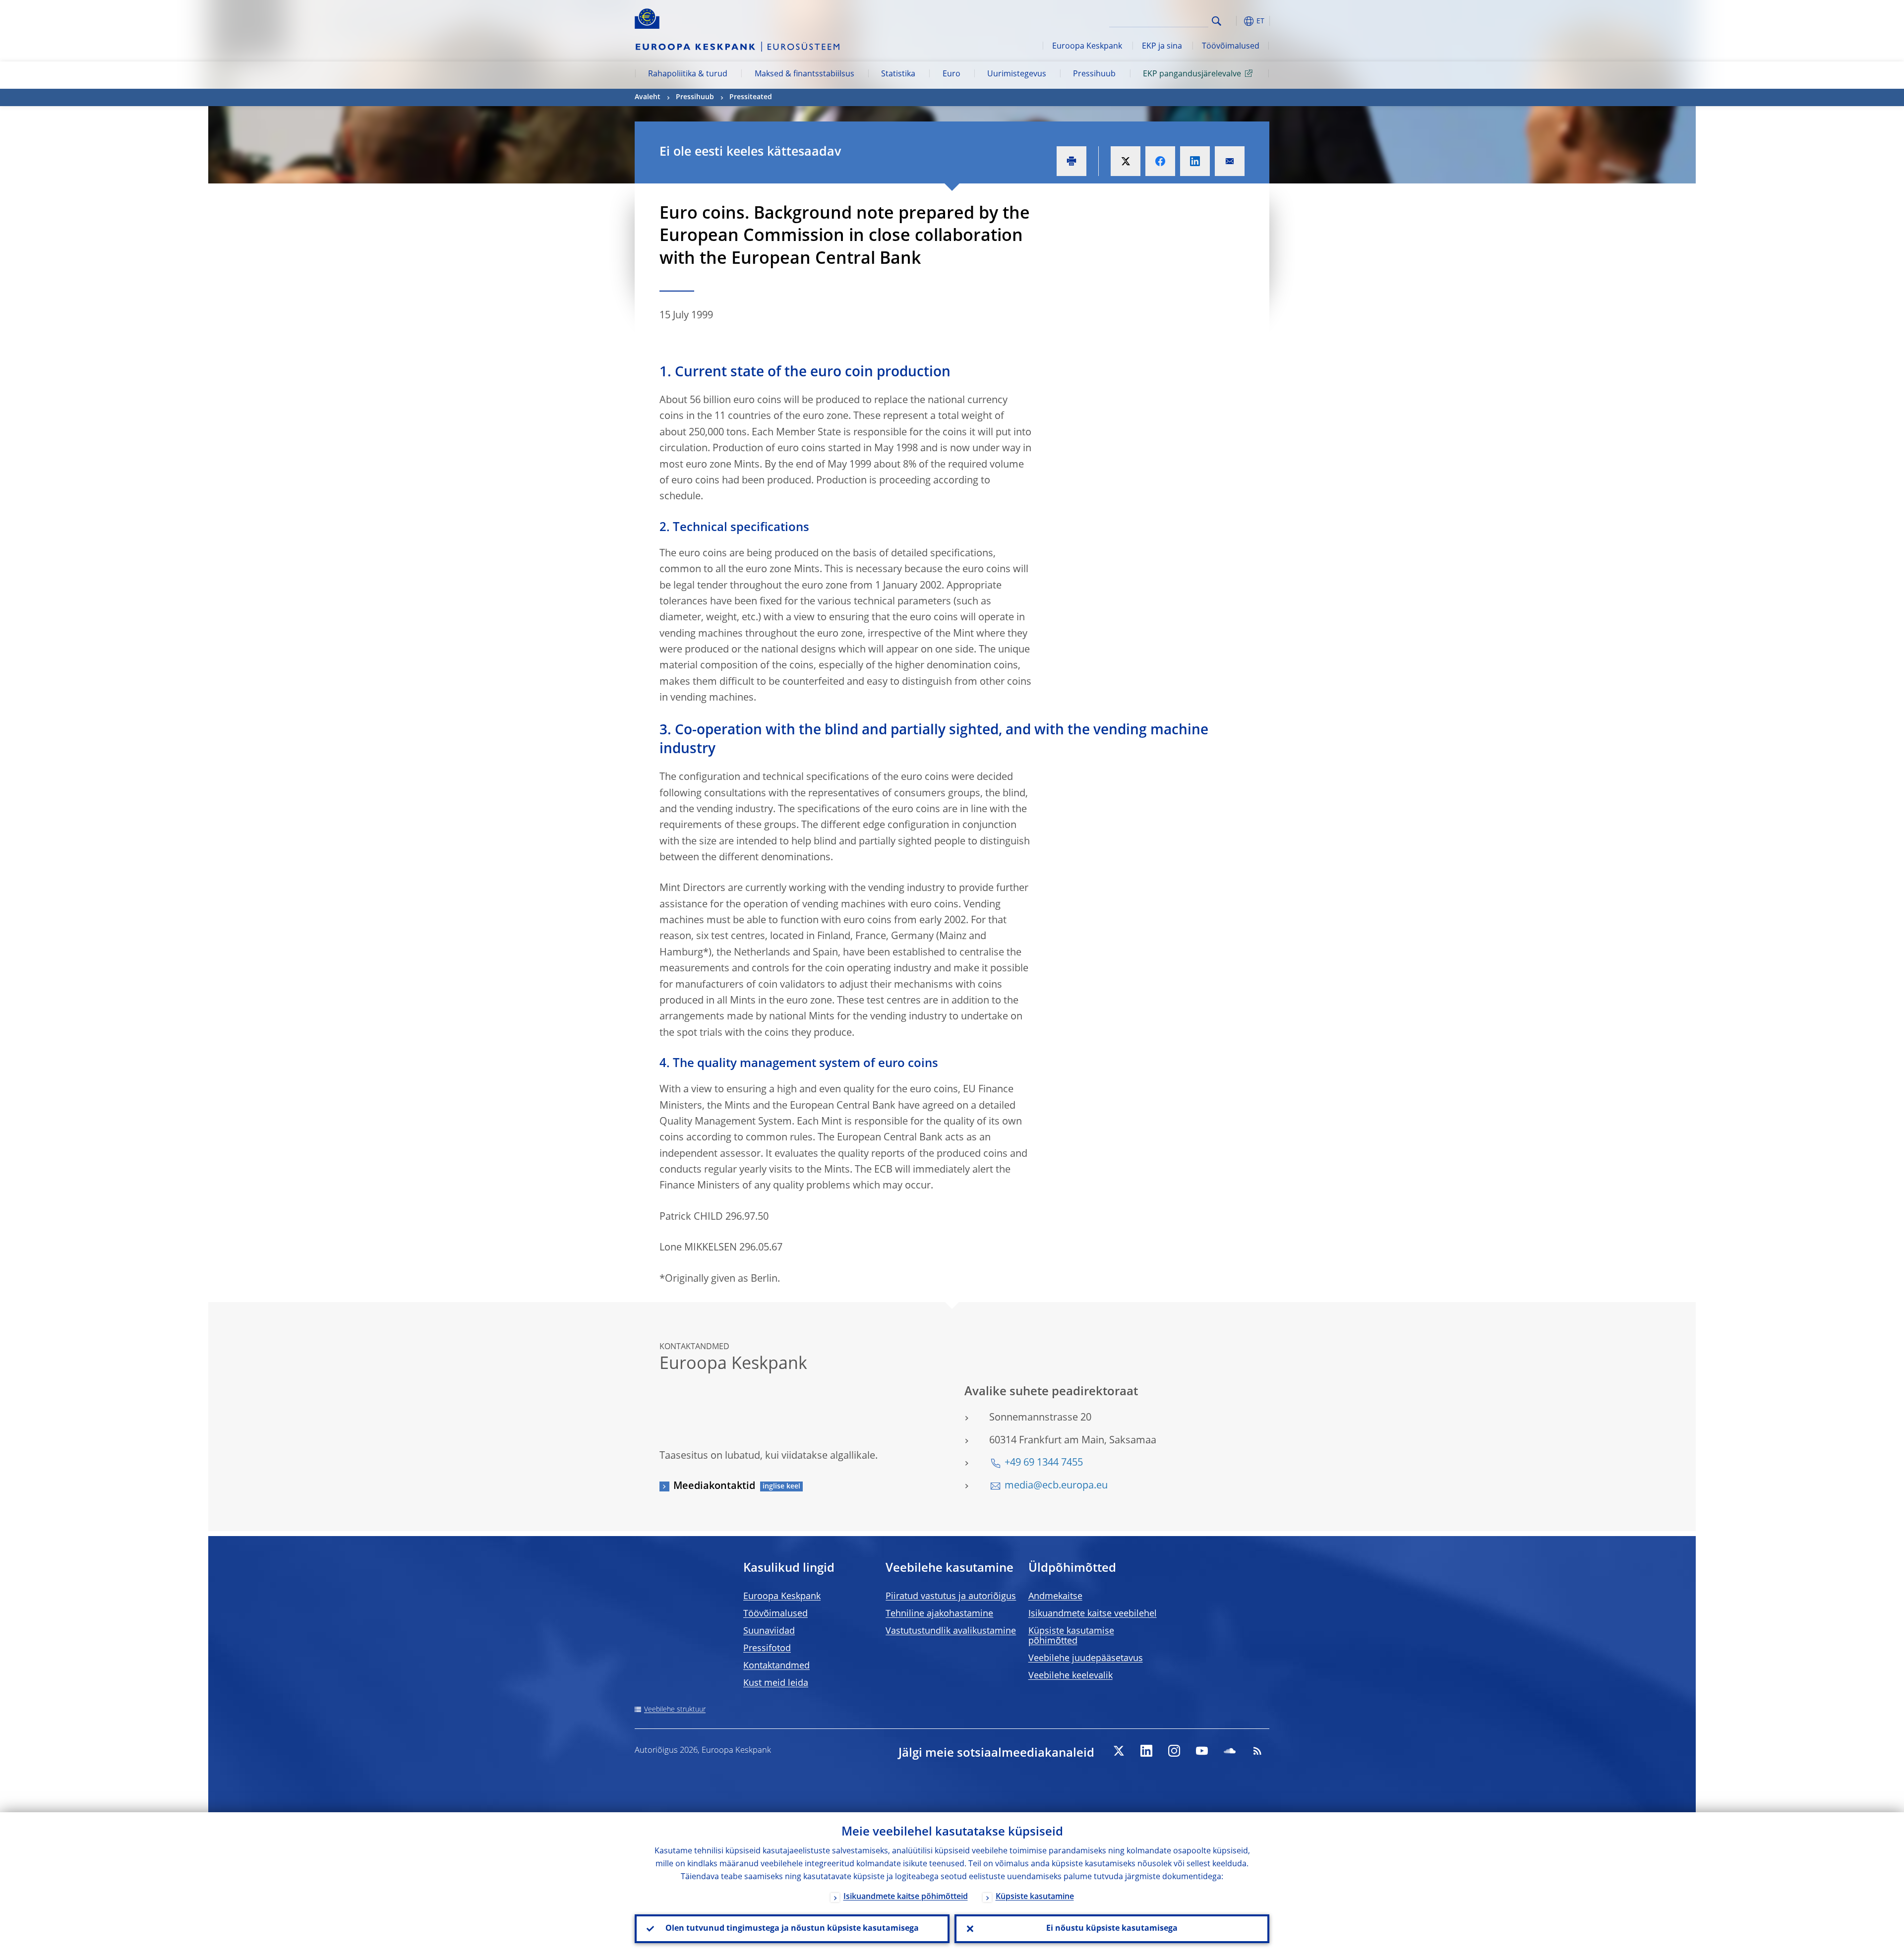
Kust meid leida (776, 1683)
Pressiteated (751, 97)
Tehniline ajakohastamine (939, 1614)
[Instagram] (1174, 1751)
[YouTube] (1202, 1751)
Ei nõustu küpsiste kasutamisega (1112, 1929)
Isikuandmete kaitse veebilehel (1093, 1614)
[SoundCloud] (1230, 1751)
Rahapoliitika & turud (688, 74)
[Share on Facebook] (1160, 161)
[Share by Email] (1230, 161)
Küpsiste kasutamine (1035, 1897)
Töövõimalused (1231, 47)
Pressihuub (1094, 74)
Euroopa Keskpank (1087, 47)
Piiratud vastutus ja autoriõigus (951, 1597)
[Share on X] (1126, 161)
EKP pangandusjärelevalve (1192, 74)
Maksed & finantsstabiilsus (804, 74)
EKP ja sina (1162, 47)
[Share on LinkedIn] (1195, 161)
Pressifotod (767, 1649)
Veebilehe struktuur (675, 1710)
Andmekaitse (1055, 1597)
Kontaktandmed (776, 1666)
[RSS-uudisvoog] (1257, 1751)
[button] (1235, 21)
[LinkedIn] (1146, 1751)
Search (1217, 21)
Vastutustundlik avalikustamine (951, 1631)
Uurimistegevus (1017, 74)
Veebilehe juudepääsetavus (1086, 1659)
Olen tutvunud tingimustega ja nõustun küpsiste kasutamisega (792, 1929)
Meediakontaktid (714, 1486)
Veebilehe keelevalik (1071, 1676)
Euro (952, 74)
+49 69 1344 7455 (1044, 1463)
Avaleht (648, 97)
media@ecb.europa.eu (1056, 1486)
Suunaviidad (769, 1631)
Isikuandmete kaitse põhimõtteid (906, 1897)
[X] (1119, 1751)
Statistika (898, 74)
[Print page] (1071, 161)
